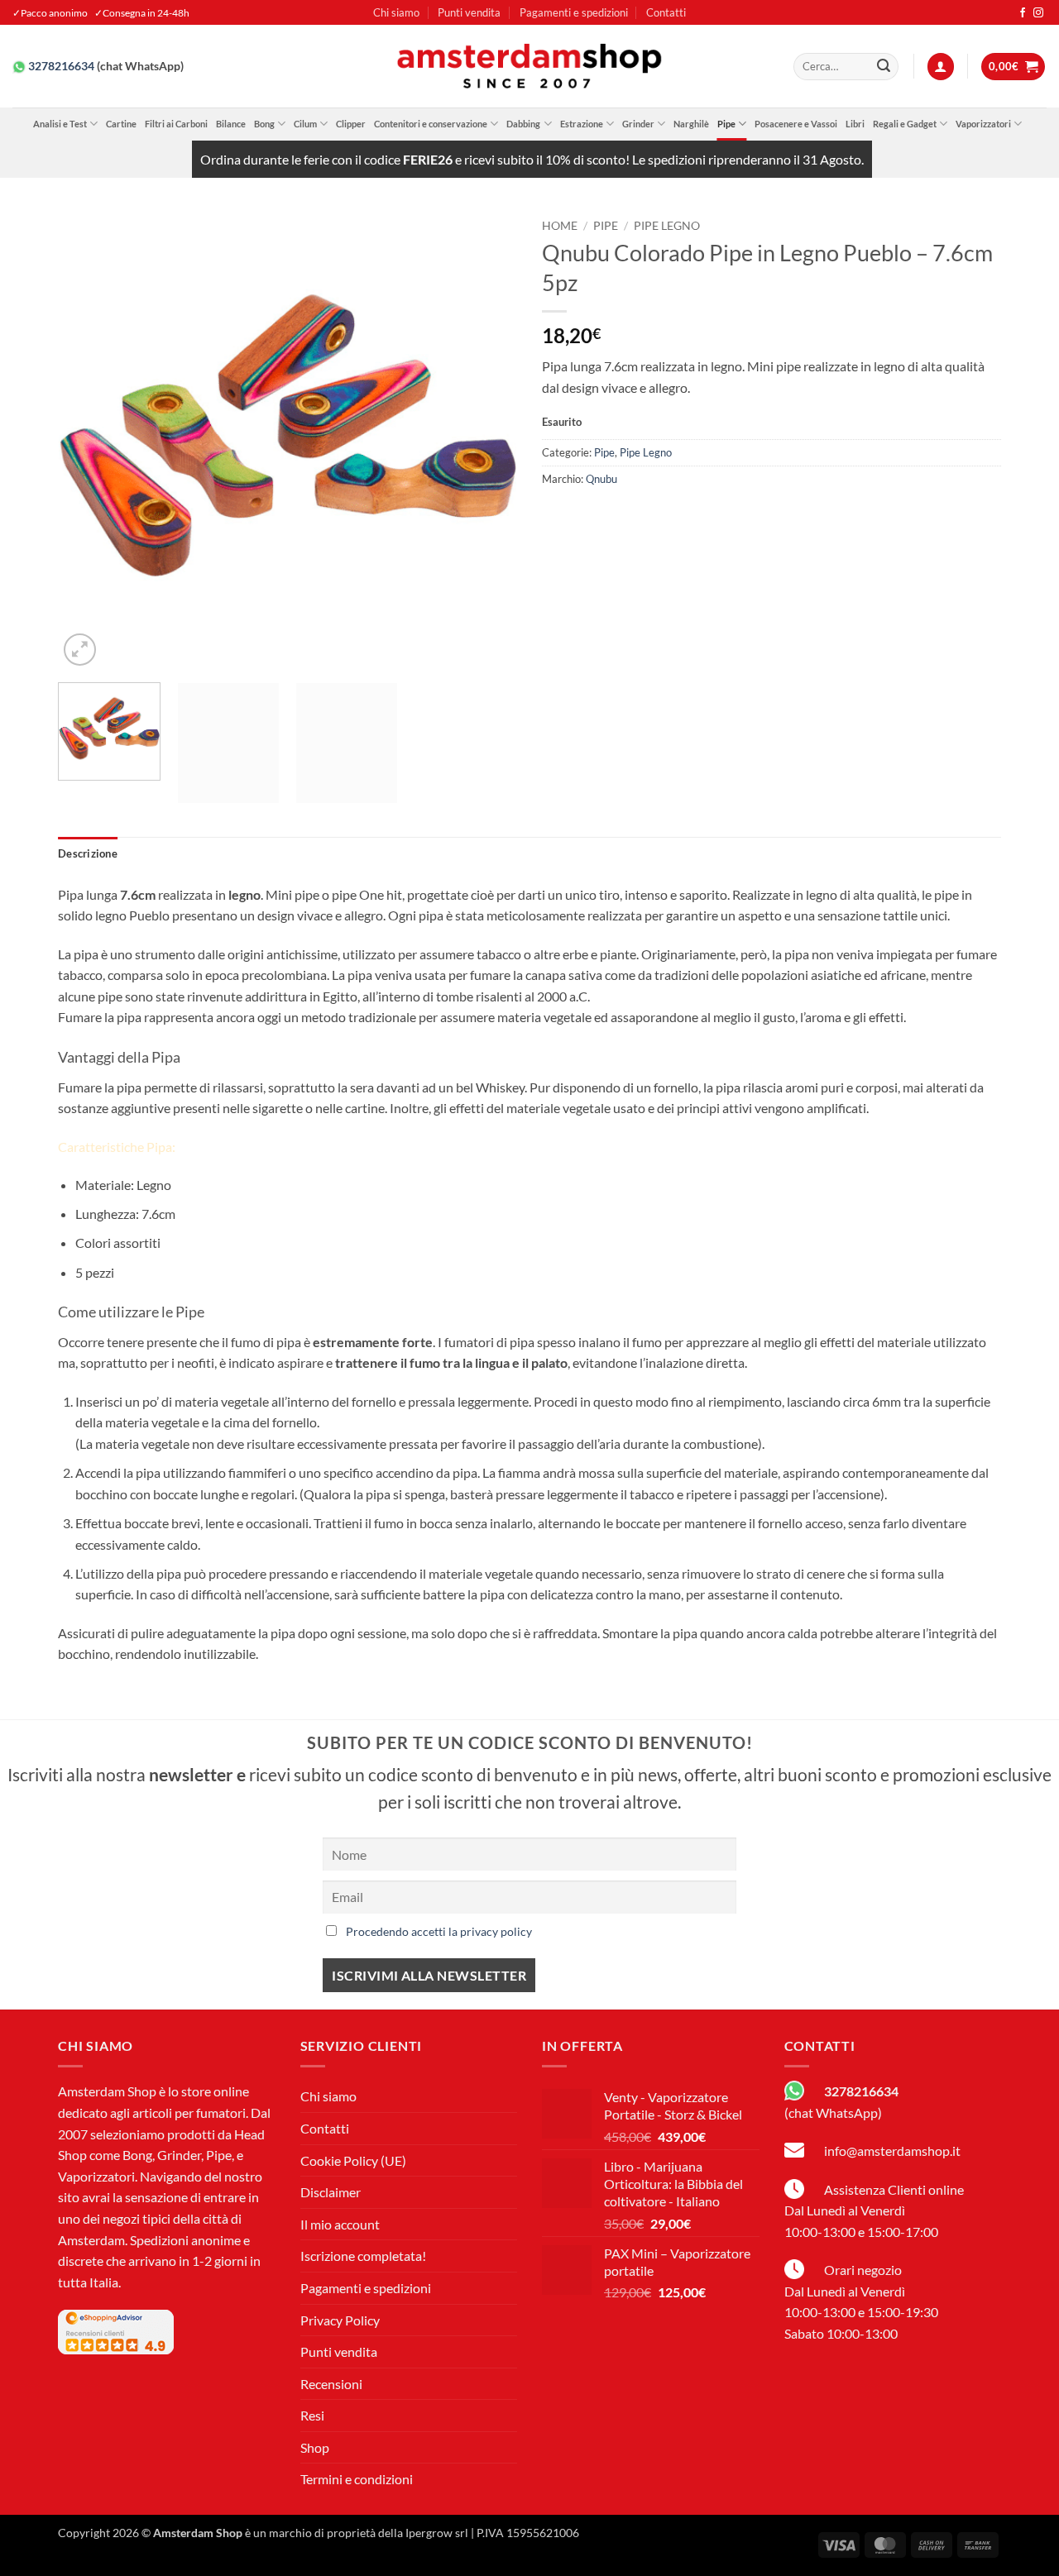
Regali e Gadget (905, 124)
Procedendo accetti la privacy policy (439, 1931)
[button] (941, 67)
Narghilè (691, 124)
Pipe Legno (667, 226)
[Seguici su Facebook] (1023, 13)
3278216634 (61, 66)
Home (560, 226)
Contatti (666, 12)
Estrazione (582, 124)
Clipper (351, 124)
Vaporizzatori (983, 124)
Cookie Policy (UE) (353, 2160)
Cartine (121, 124)
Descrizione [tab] (88, 853)
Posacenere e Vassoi (796, 124)
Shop (315, 2447)
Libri (855, 124)
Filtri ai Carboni (176, 124)
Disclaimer (331, 2192)
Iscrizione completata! (363, 2256)
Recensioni (331, 2384)
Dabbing (523, 124)
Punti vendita (469, 12)
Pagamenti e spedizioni (574, 12)
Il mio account (340, 2224)
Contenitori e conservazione (431, 124)
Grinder (638, 124)
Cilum (305, 124)
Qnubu (601, 479)
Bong (264, 124)
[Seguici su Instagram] (1038, 13)
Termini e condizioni (357, 2479)
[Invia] (884, 67)
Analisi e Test (60, 124)
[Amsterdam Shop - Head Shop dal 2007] (529, 66)
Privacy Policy (340, 2320)
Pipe (726, 124)
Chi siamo (396, 12)
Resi (312, 2415)
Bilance (231, 124)
